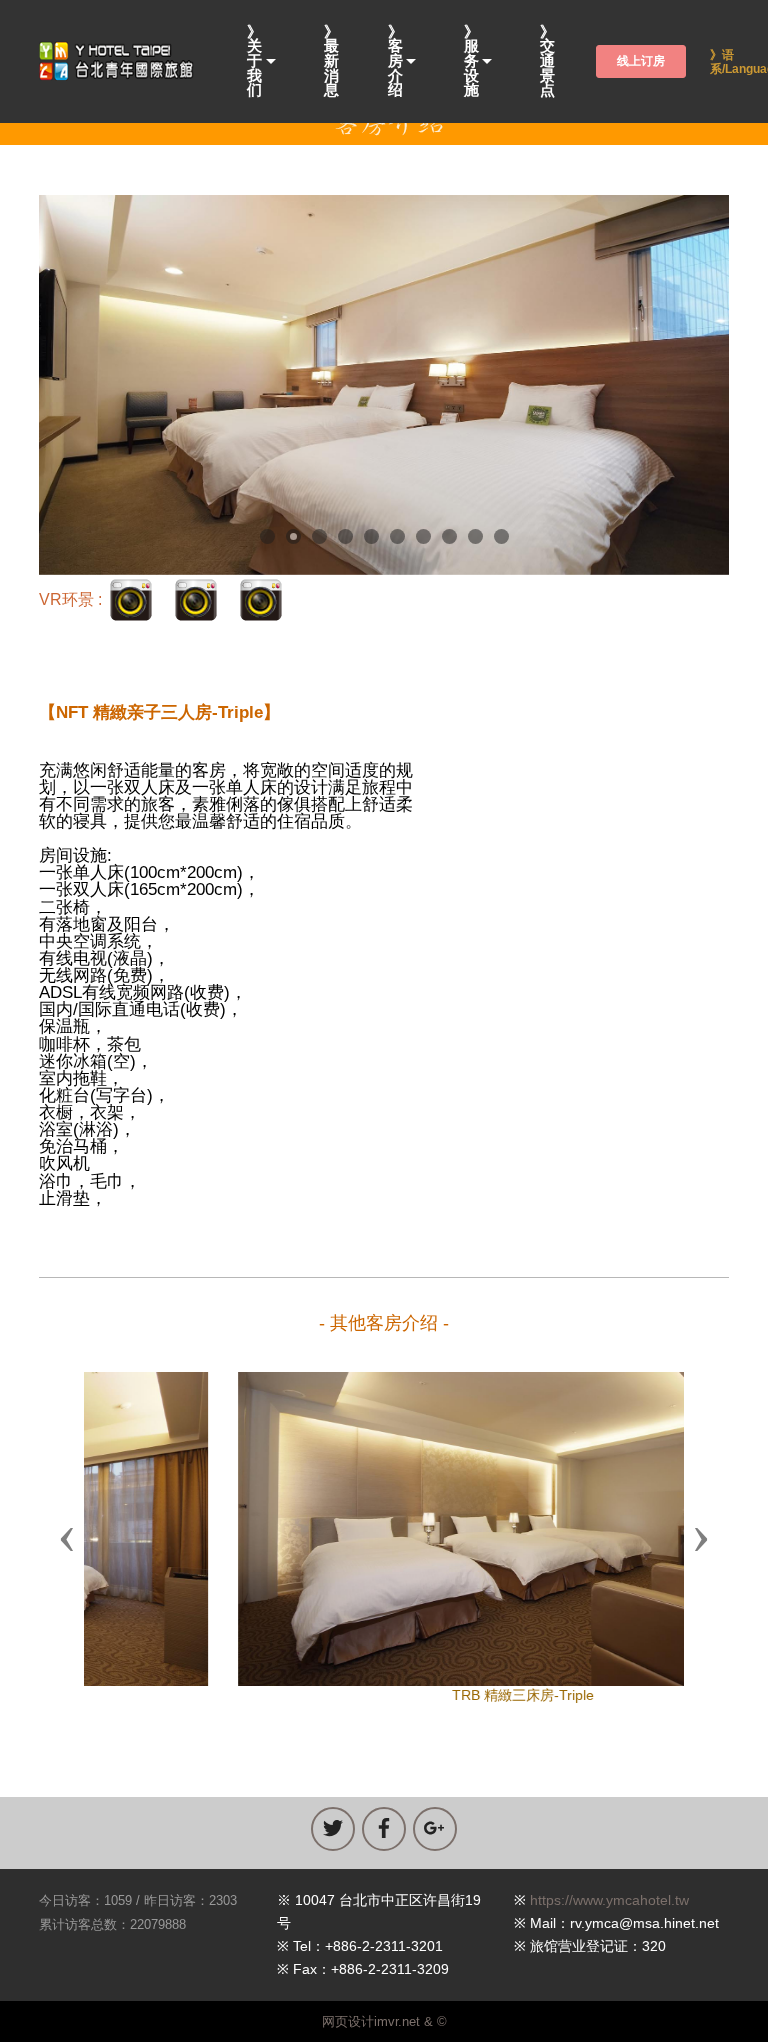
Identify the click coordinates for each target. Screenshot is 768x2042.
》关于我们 (254, 62)
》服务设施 (471, 62)
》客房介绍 (395, 62)
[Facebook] (384, 1829)
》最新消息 (331, 62)
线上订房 (641, 61)
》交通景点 (547, 62)
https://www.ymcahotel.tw (609, 1900)
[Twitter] (333, 1829)
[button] (67, 1538)
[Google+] (435, 1829)
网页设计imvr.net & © (384, 2021)
